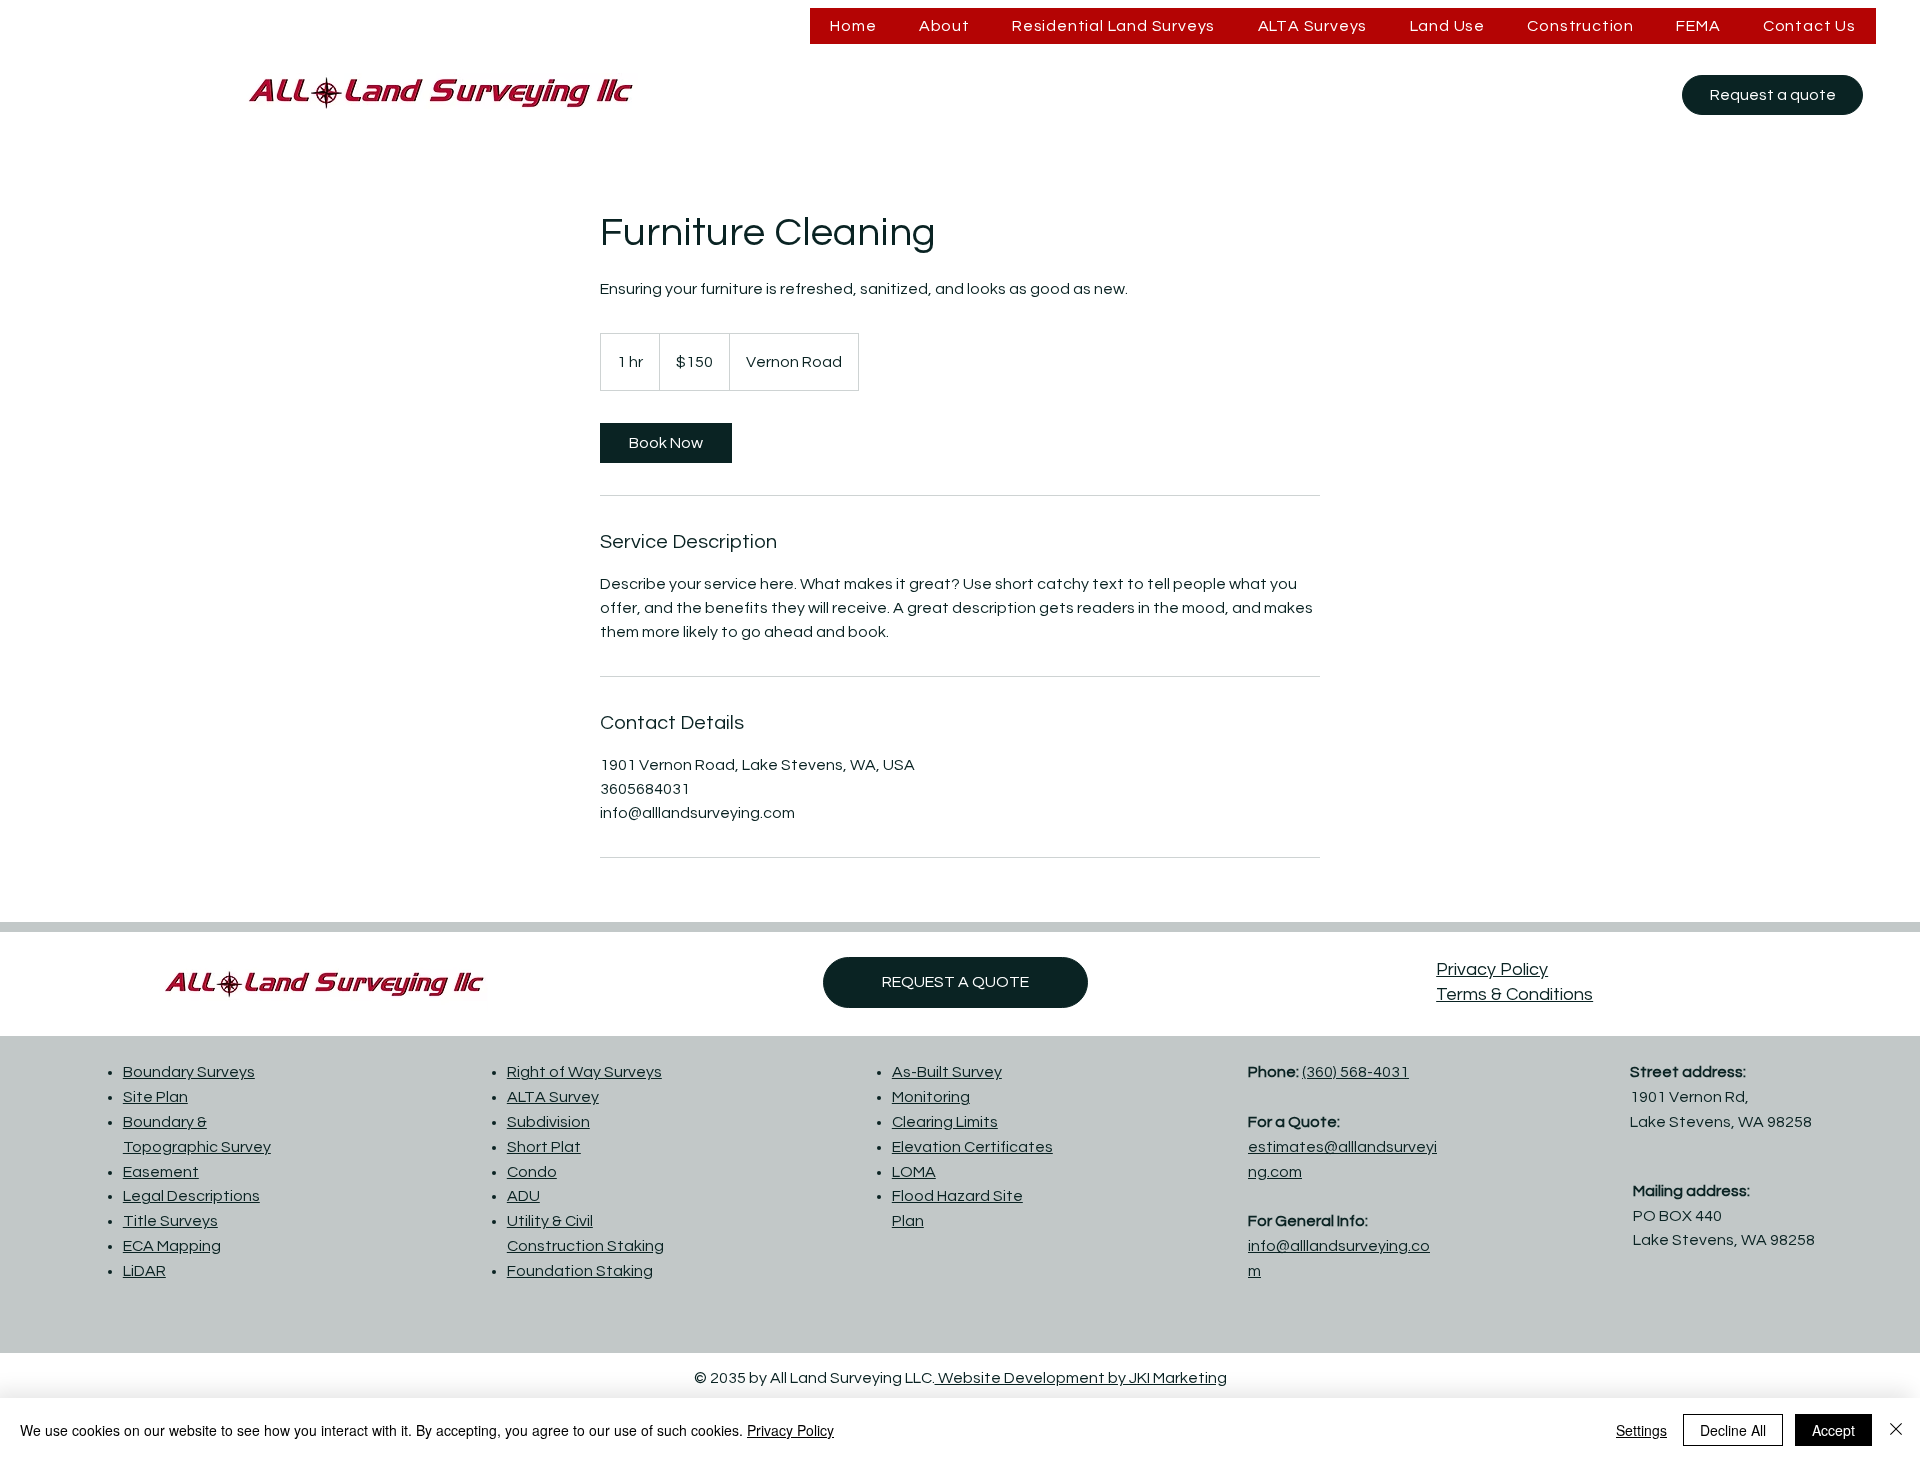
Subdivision (548, 1122)
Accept (1833, 1430)
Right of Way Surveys (584, 1072)
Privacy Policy (1492, 969)
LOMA (914, 1172)
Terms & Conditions (1514, 994)
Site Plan (155, 1097)
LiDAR (144, 1271)
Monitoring (931, 1097)
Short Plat (544, 1147)
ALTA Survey (553, 1097)
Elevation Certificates (972, 1147)
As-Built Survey (947, 1072)
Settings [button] (1641, 1430)
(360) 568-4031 (1355, 1072)
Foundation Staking (580, 1271)
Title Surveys (170, 1221)
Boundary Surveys (189, 1072)
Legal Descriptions (191, 1196)
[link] (666, 443)
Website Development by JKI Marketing (1081, 1378)
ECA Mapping (172, 1246)
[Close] (1896, 1430)
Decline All (1733, 1430)
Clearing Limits (945, 1122)
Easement (161, 1172)
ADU (523, 1196)
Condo (532, 1172)
